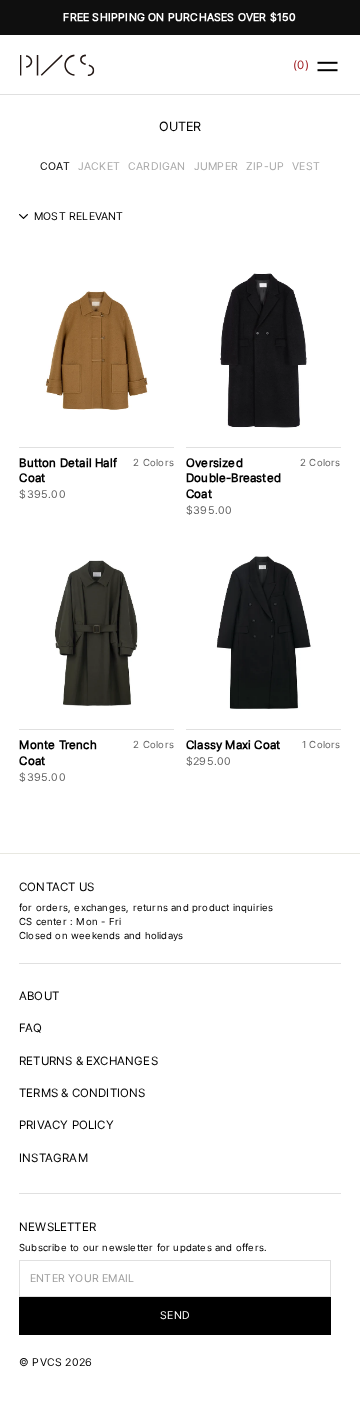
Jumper (216, 166)
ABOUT (39, 996)
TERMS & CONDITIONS (82, 1093)
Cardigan (157, 166)
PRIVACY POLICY (66, 1125)
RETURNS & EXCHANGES (88, 1061)
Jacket (99, 166)
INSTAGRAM (53, 1158)
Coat (55, 166)
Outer (180, 126)
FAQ (31, 1028)
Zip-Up (265, 166)
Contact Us (56, 887)
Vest (306, 166)
